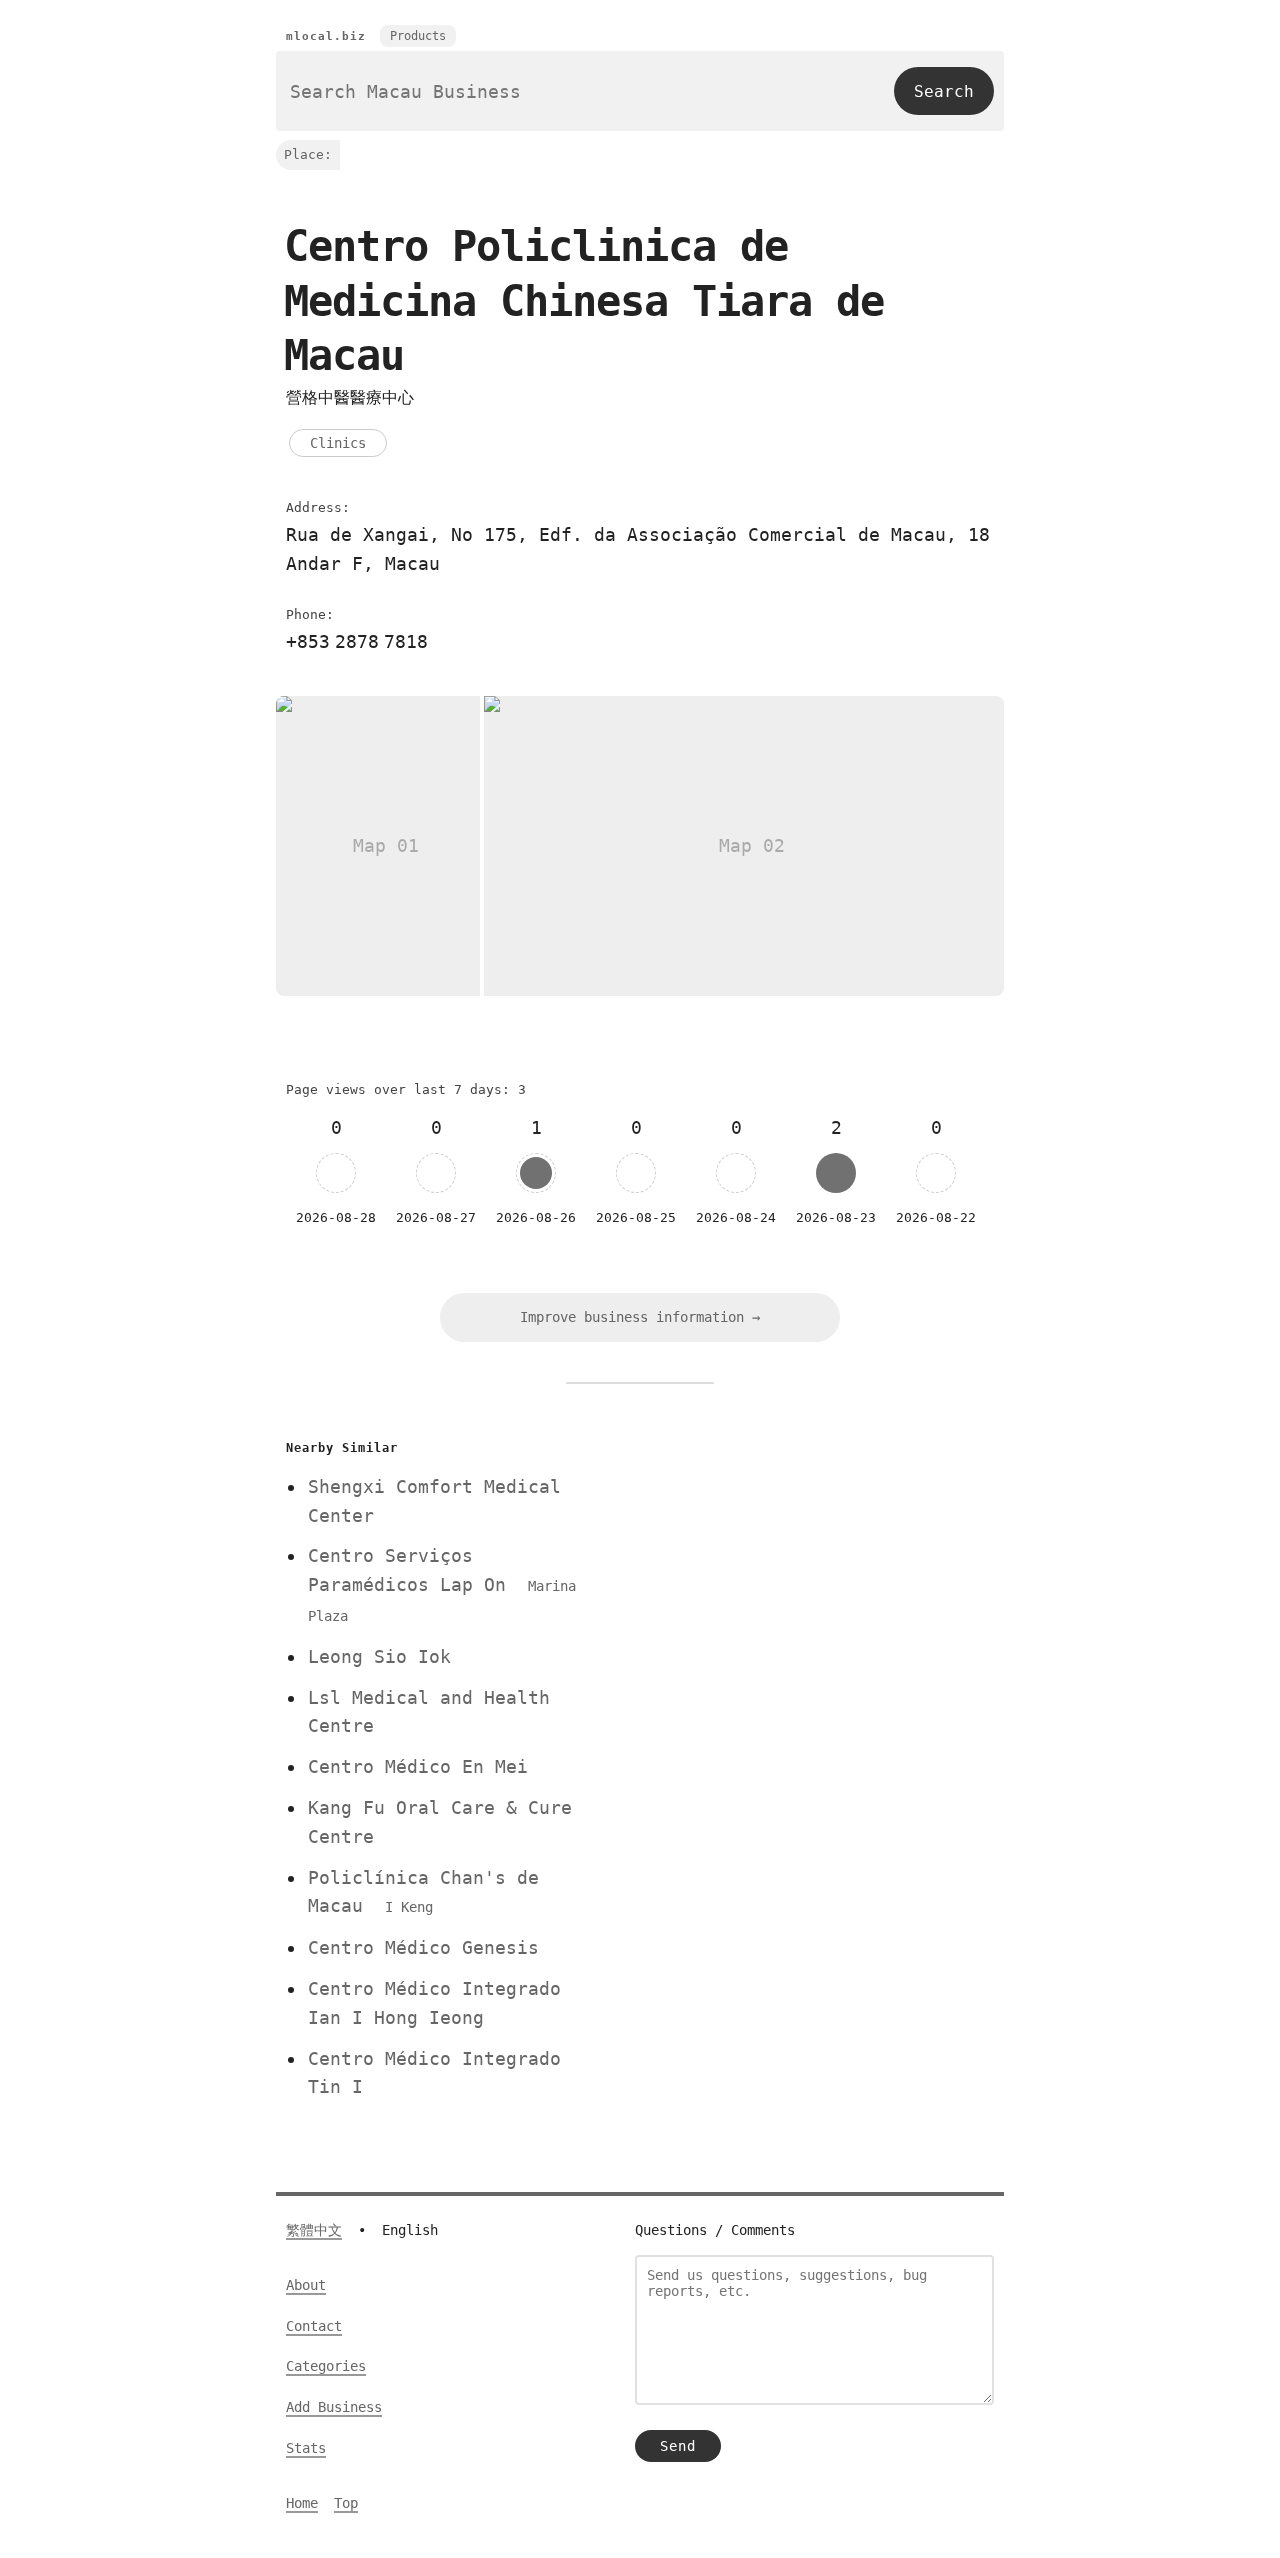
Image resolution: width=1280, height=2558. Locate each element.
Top (346, 2503)
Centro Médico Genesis (423, 1947)
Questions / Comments (715, 2230)
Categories (326, 2366)
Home (302, 2503)
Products (418, 36)
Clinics (338, 443)
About (306, 2285)
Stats (306, 2448)
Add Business (334, 2407)
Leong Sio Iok (379, 1656)
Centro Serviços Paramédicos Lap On (442, 1584)
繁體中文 (314, 2230)
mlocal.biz (326, 36)
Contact (314, 2326)
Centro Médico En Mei (418, 1766)
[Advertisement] (803, 1574)
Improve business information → (640, 1317)
